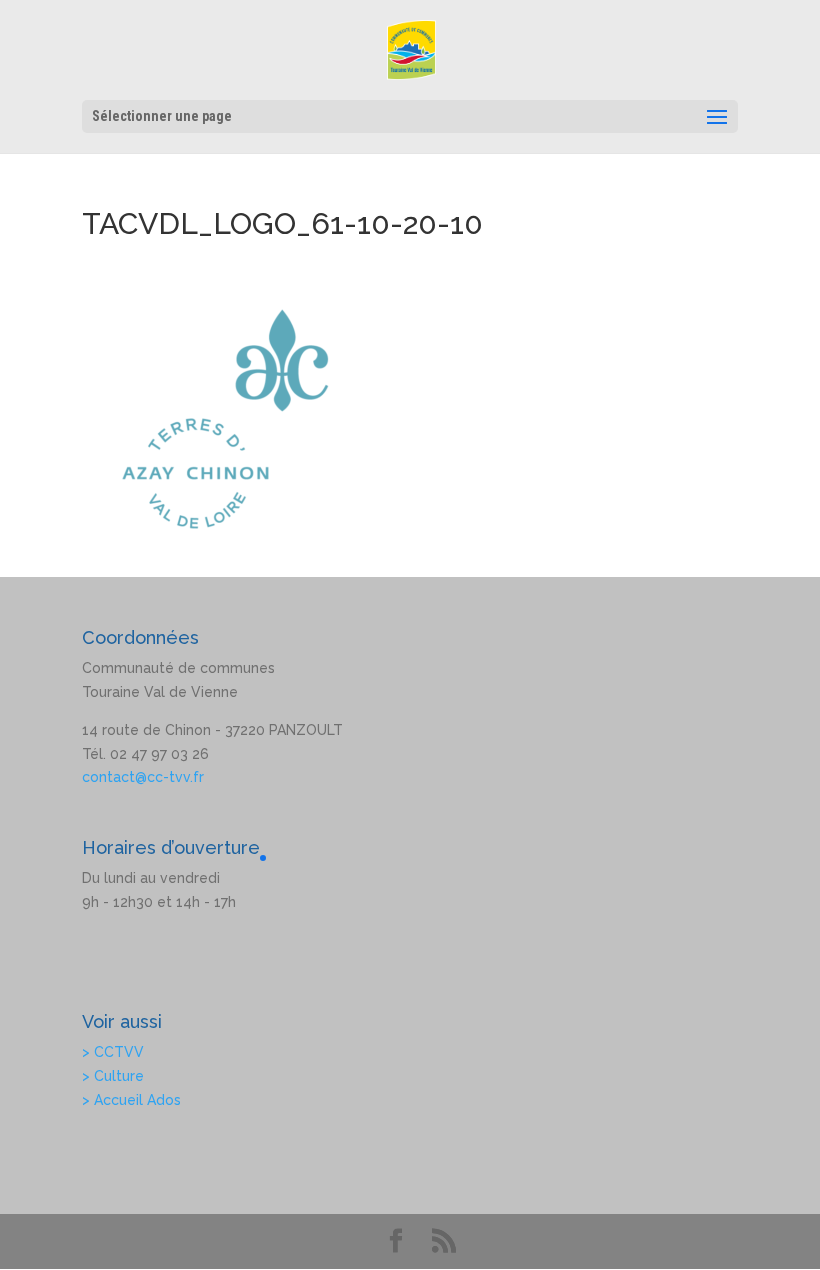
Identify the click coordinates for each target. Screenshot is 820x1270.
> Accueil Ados (131, 1100)
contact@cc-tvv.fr (143, 777)
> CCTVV (113, 1052)
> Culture (113, 1076)
